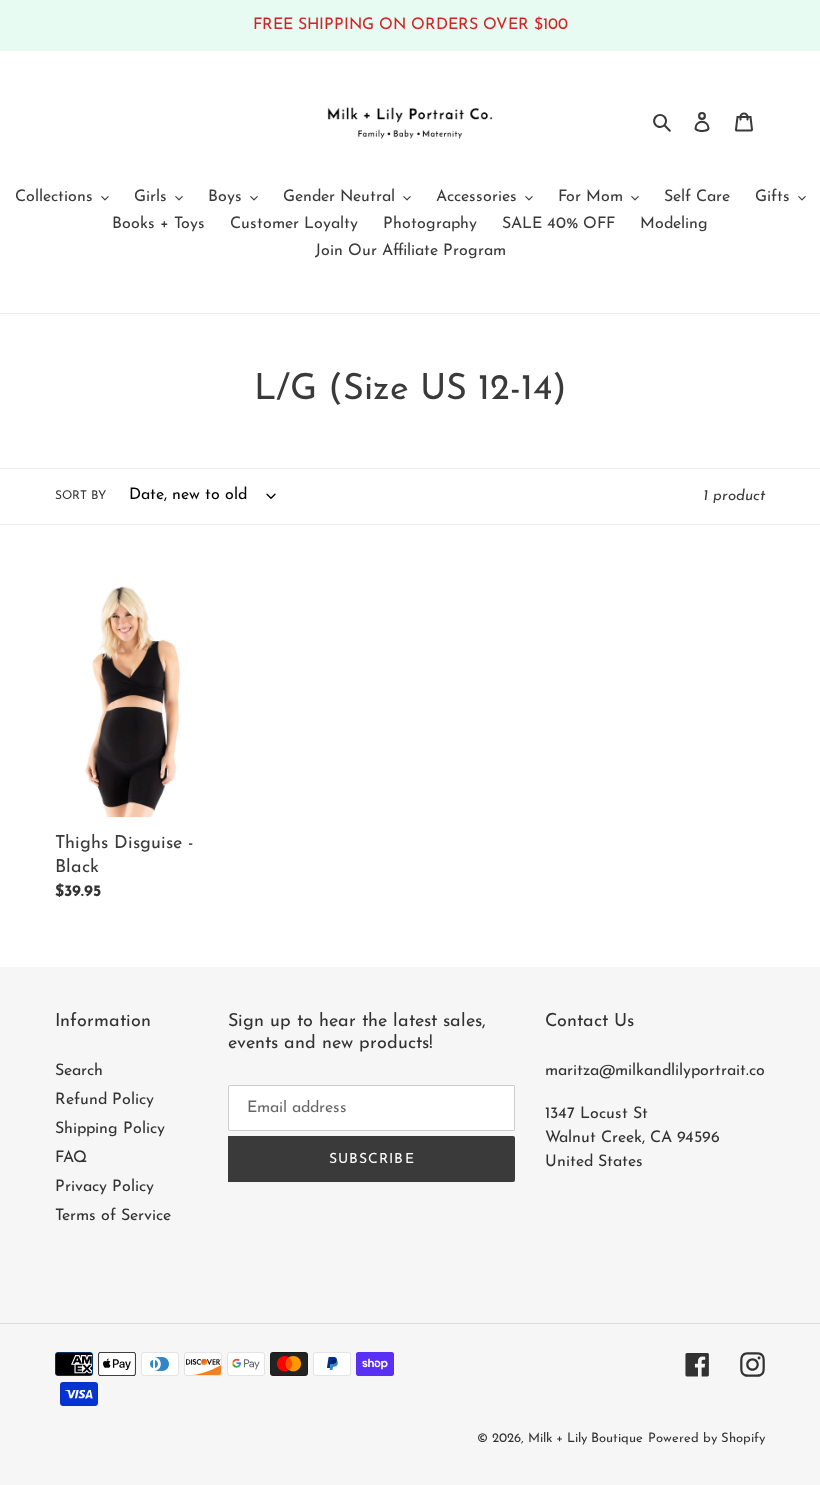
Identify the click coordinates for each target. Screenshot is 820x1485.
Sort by (80, 496)
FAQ (71, 1158)
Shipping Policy (110, 1129)
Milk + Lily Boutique (585, 1438)
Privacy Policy (104, 1187)
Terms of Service (113, 1216)
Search (79, 1071)
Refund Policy (104, 1100)
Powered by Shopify (706, 1438)
